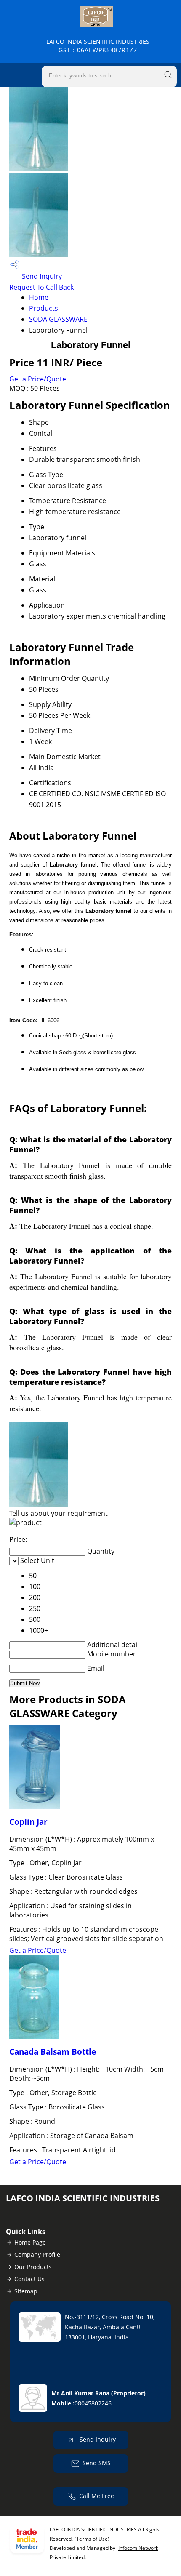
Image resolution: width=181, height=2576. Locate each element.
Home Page (30, 2242)
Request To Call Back (41, 287)
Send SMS (97, 2463)
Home (39, 297)
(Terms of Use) (92, 2539)
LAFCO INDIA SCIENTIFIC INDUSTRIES (98, 46)
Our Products (33, 2267)
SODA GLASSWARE (58, 319)
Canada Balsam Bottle (53, 2052)
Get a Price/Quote (38, 379)
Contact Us (29, 2279)
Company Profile (37, 2255)
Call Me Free (97, 2496)
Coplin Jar (28, 1822)
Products (44, 308)
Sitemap (26, 2291)
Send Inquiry (41, 276)
